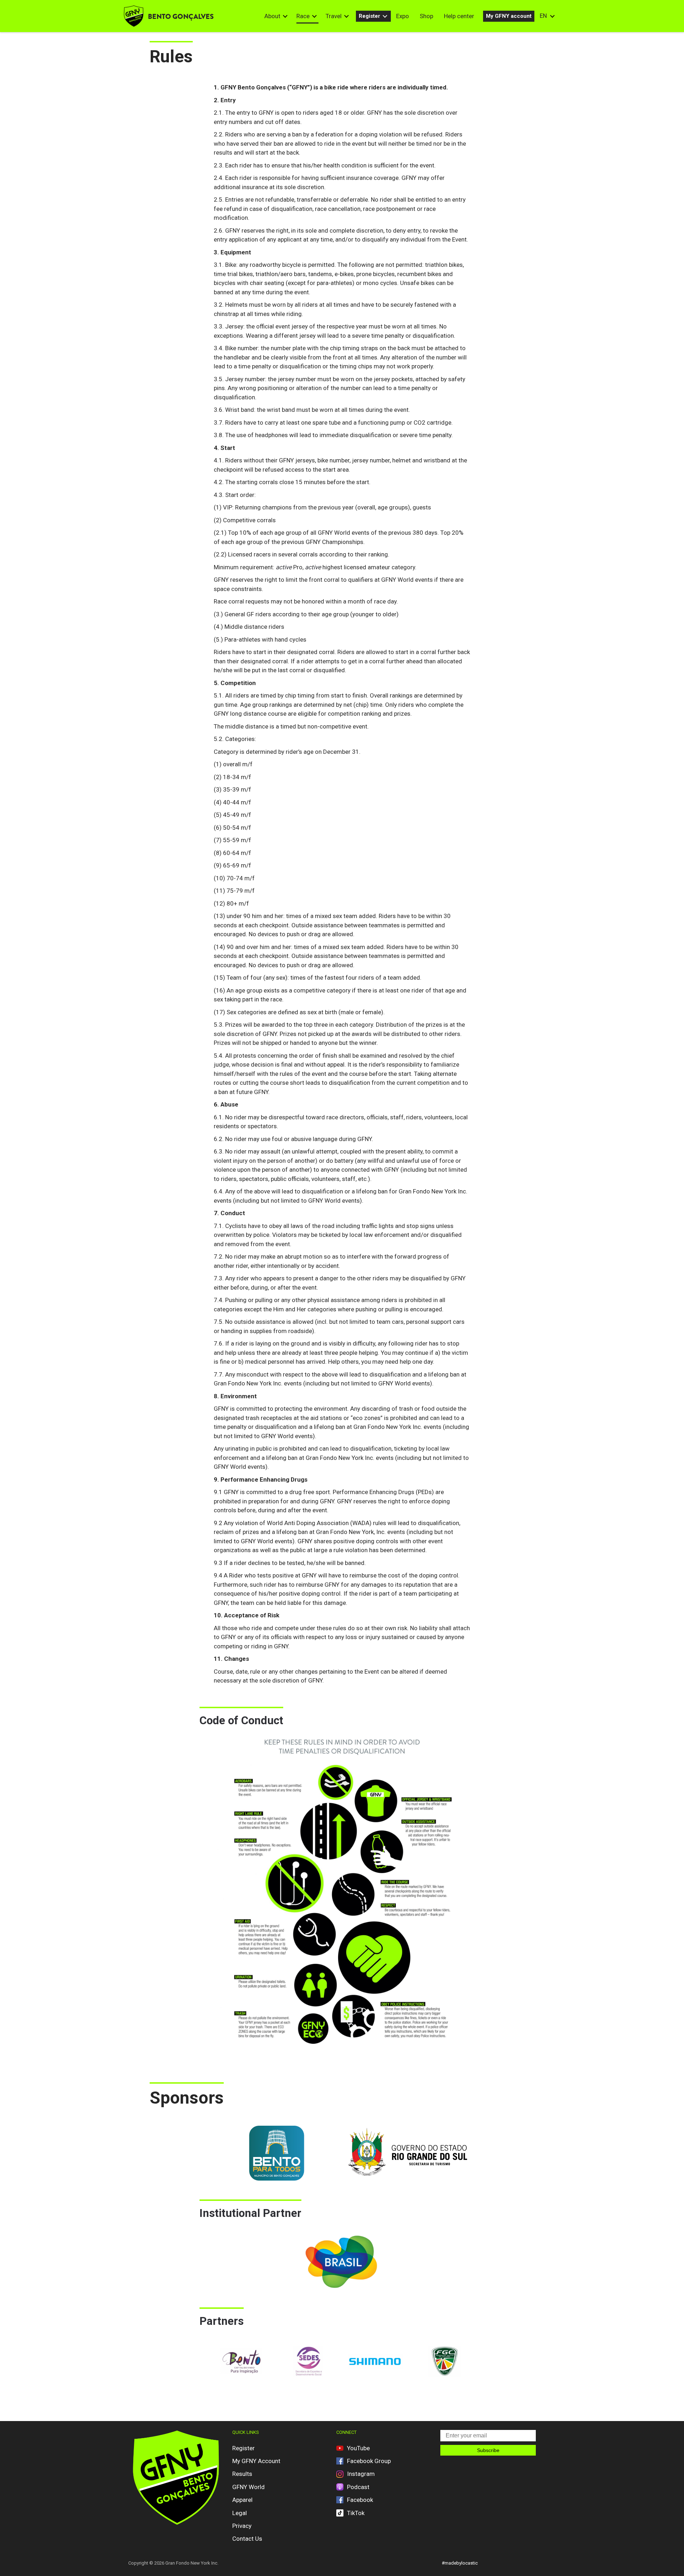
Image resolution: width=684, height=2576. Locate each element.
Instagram (361, 2474)
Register (369, 16)
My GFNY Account (256, 2461)
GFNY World (248, 2487)
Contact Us (247, 2539)
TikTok (356, 2513)
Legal (240, 2513)
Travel (334, 16)
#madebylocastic (460, 2563)
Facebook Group (369, 2461)
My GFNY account (509, 16)
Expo (403, 16)
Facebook (360, 2500)
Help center (459, 16)
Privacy (242, 2526)
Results (242, 2474)
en (543, 16)
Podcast (358, 2487)
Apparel (242, 2500)
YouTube (358, 2448)
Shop (426, 16)
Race (303, 16)
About (272, 16)
